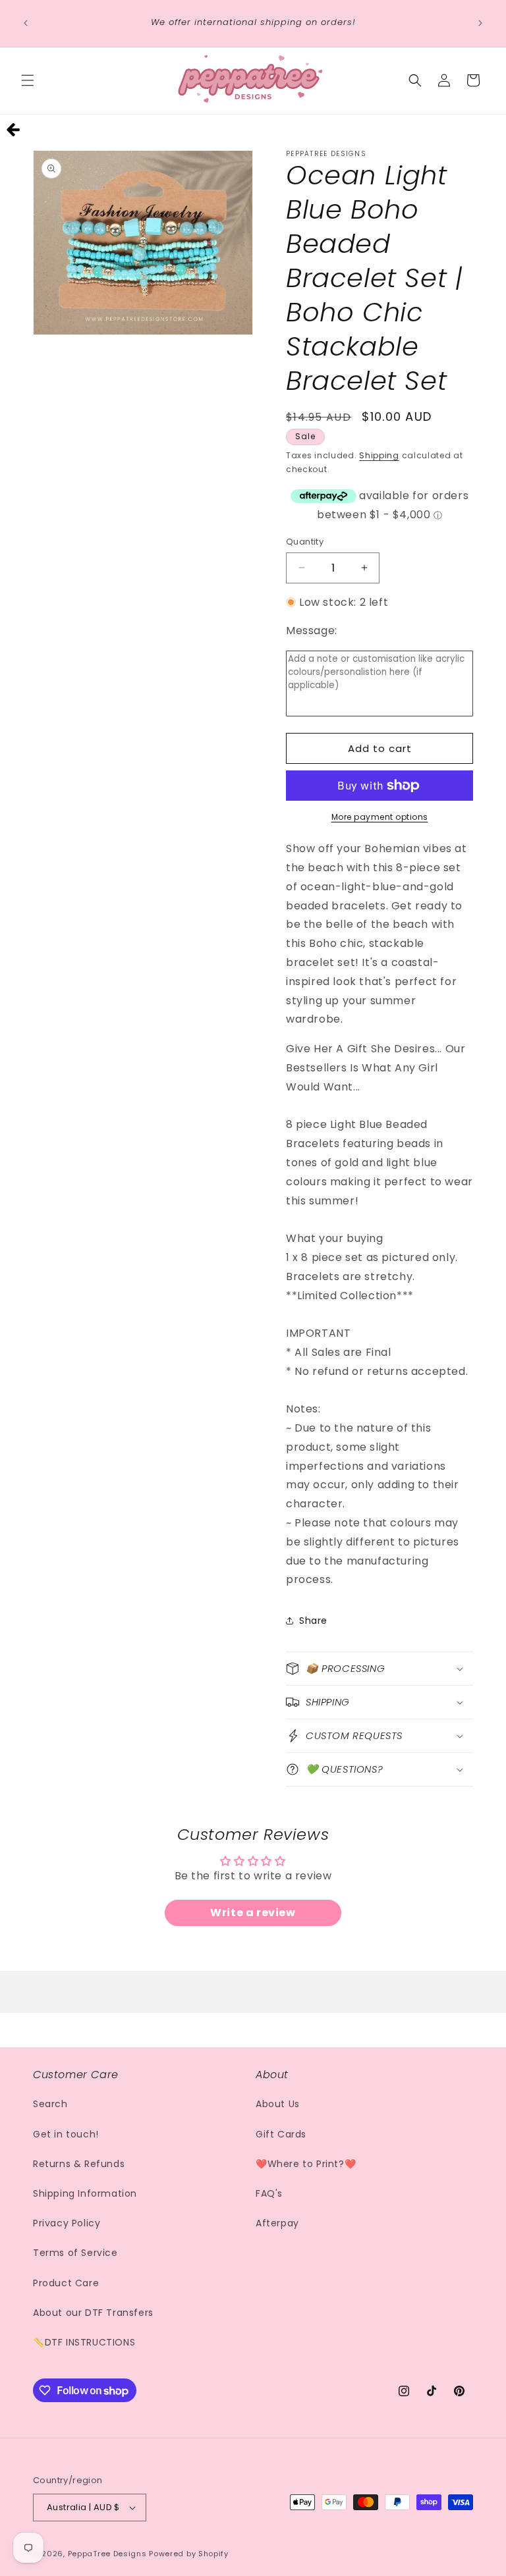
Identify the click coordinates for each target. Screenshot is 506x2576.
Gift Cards (281, 2134)
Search (50, 2104)
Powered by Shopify (189, 2554)
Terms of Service (75, 2253)
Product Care (66, 2283)
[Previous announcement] (26, 23)
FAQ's (269, 2193)
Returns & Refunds (79, 2164)
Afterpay (277, 2223)
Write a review (253, 1913)
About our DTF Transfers (93, 2313)
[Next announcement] (480, 23)
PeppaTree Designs (107, 2554)
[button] (28, 80)
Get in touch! (66, 2134)
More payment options (380, 817)
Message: (312, 631)
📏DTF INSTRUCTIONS (84, 2342)
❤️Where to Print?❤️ (306, 2164)
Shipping (379, 455)
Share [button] (313, 1621)
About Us (278, 2104)
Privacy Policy (67, 2223)
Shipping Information (85, 2193)
